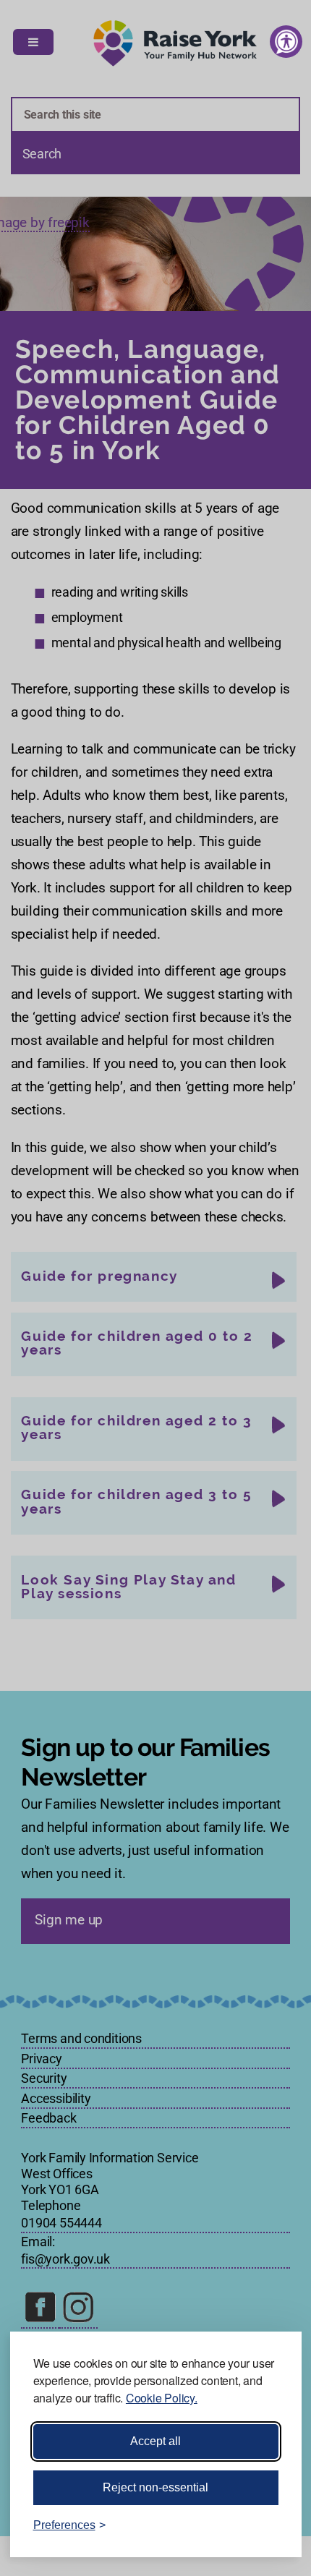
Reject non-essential (155, 2487)
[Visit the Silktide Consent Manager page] (270, 2525)
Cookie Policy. (162, 2398)
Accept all (155, 2441)
